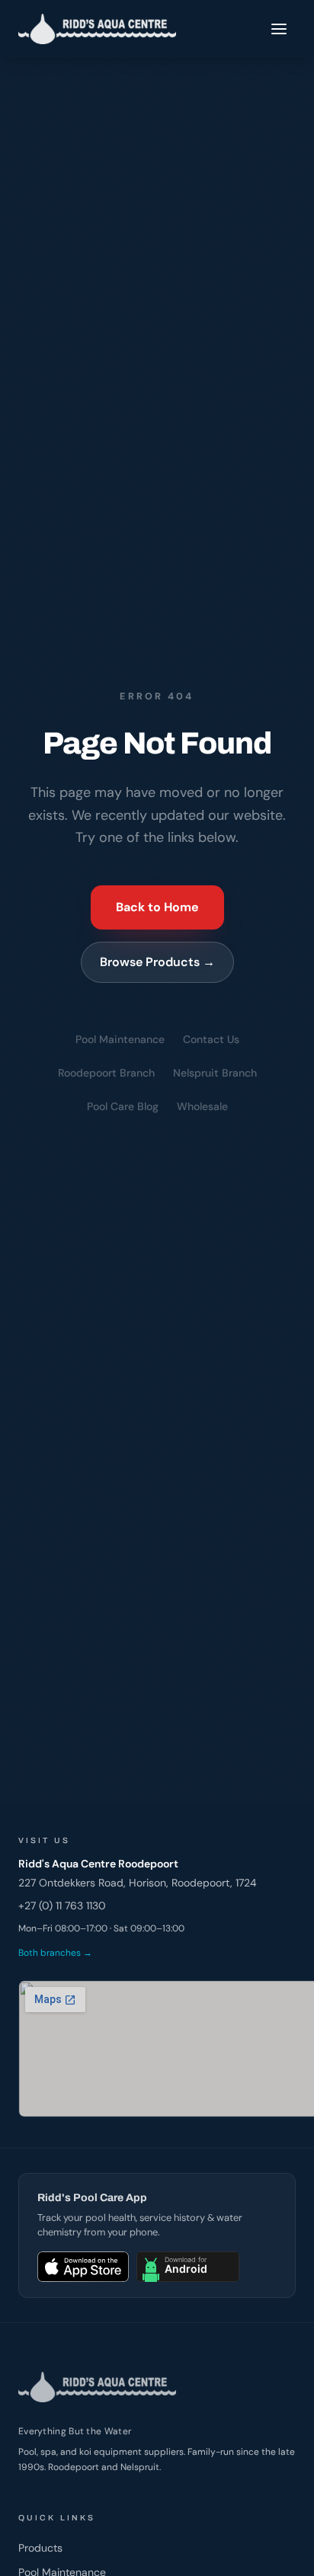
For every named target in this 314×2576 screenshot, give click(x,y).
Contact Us (211, 1039)
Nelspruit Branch (215, 1073)
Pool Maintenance (120, 1039)
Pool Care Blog (123, 1106)
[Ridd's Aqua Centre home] (97, 29)
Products (40, 2548)
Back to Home (157, 907)
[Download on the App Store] (83, 2267)
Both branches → (55, 1953)
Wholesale (202, 1106)
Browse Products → (157, 962)
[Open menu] (279, 29)
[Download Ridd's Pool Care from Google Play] (188, 2267)
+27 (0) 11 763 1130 (62, 1906)
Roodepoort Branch (106, 1073)
